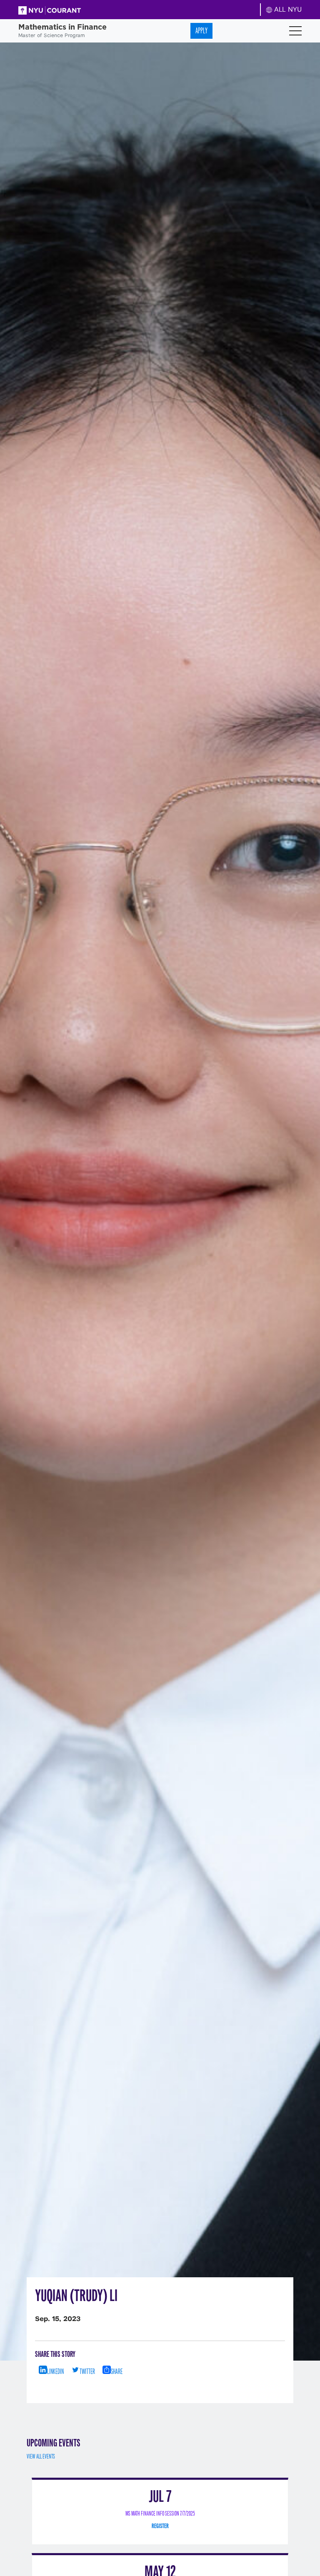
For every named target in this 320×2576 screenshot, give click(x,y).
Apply (201, 31)
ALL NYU (287, 9)
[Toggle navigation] (295, 31)
